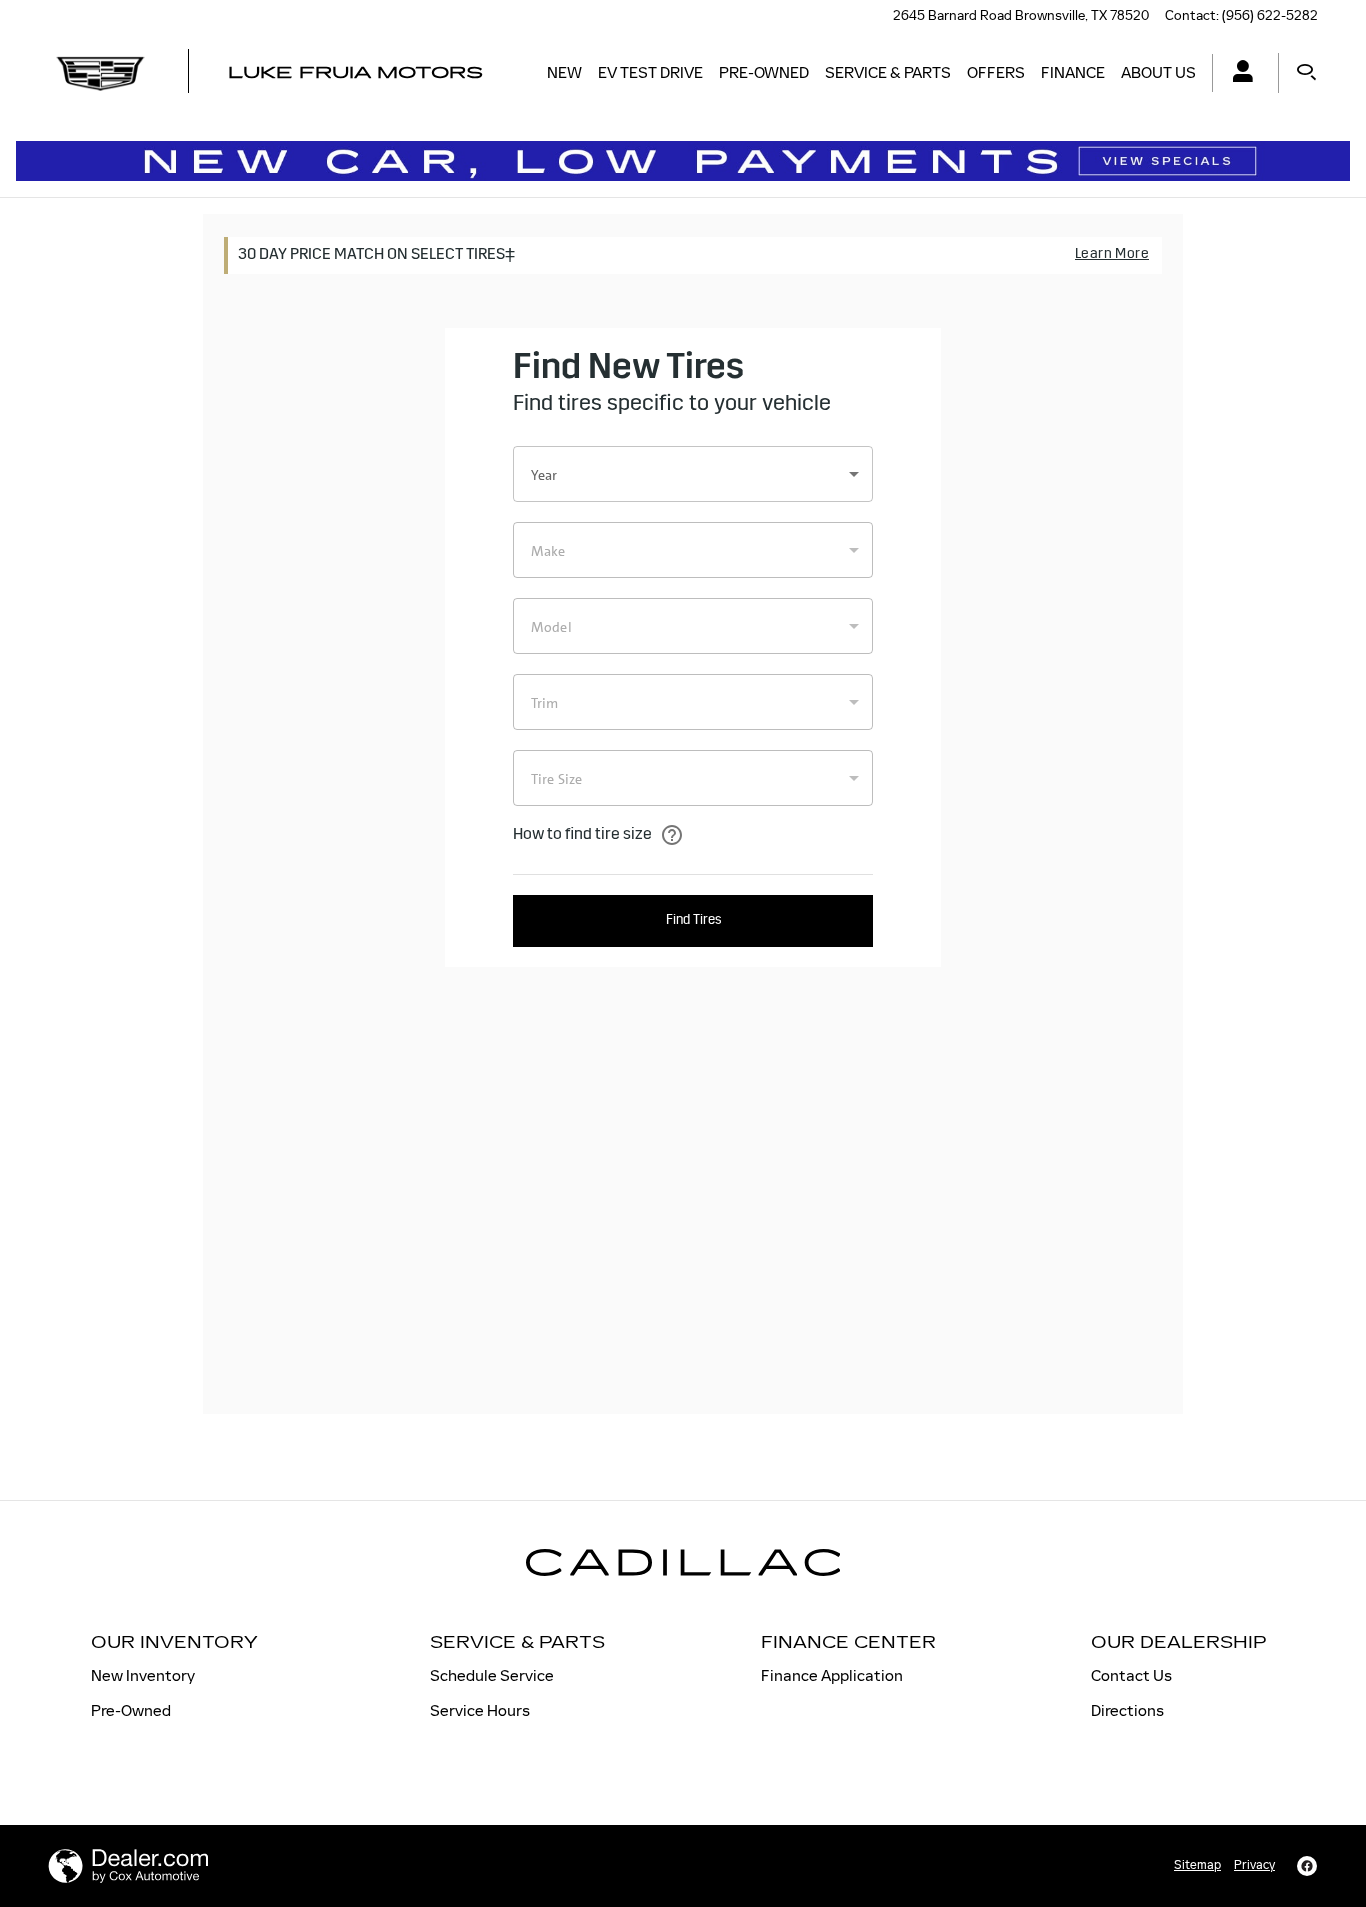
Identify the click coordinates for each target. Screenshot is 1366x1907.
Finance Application (832, 1675)
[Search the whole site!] (1306, 73)
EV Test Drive (650, 72)
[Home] (100, 73)
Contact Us (1131, 1675)
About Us (1158, 72)
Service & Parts (888, 72)
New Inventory (143, 1675)
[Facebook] (1307, 1866)
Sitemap (1197, 1865)
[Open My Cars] (1237, 73)
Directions (1127, 1710)
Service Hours (480, 1710)
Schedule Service (492, 1675)
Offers (996, 72)
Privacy (1254, 1865)
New (564, 72)
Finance (1073, 72)
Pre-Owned (764, 72)
